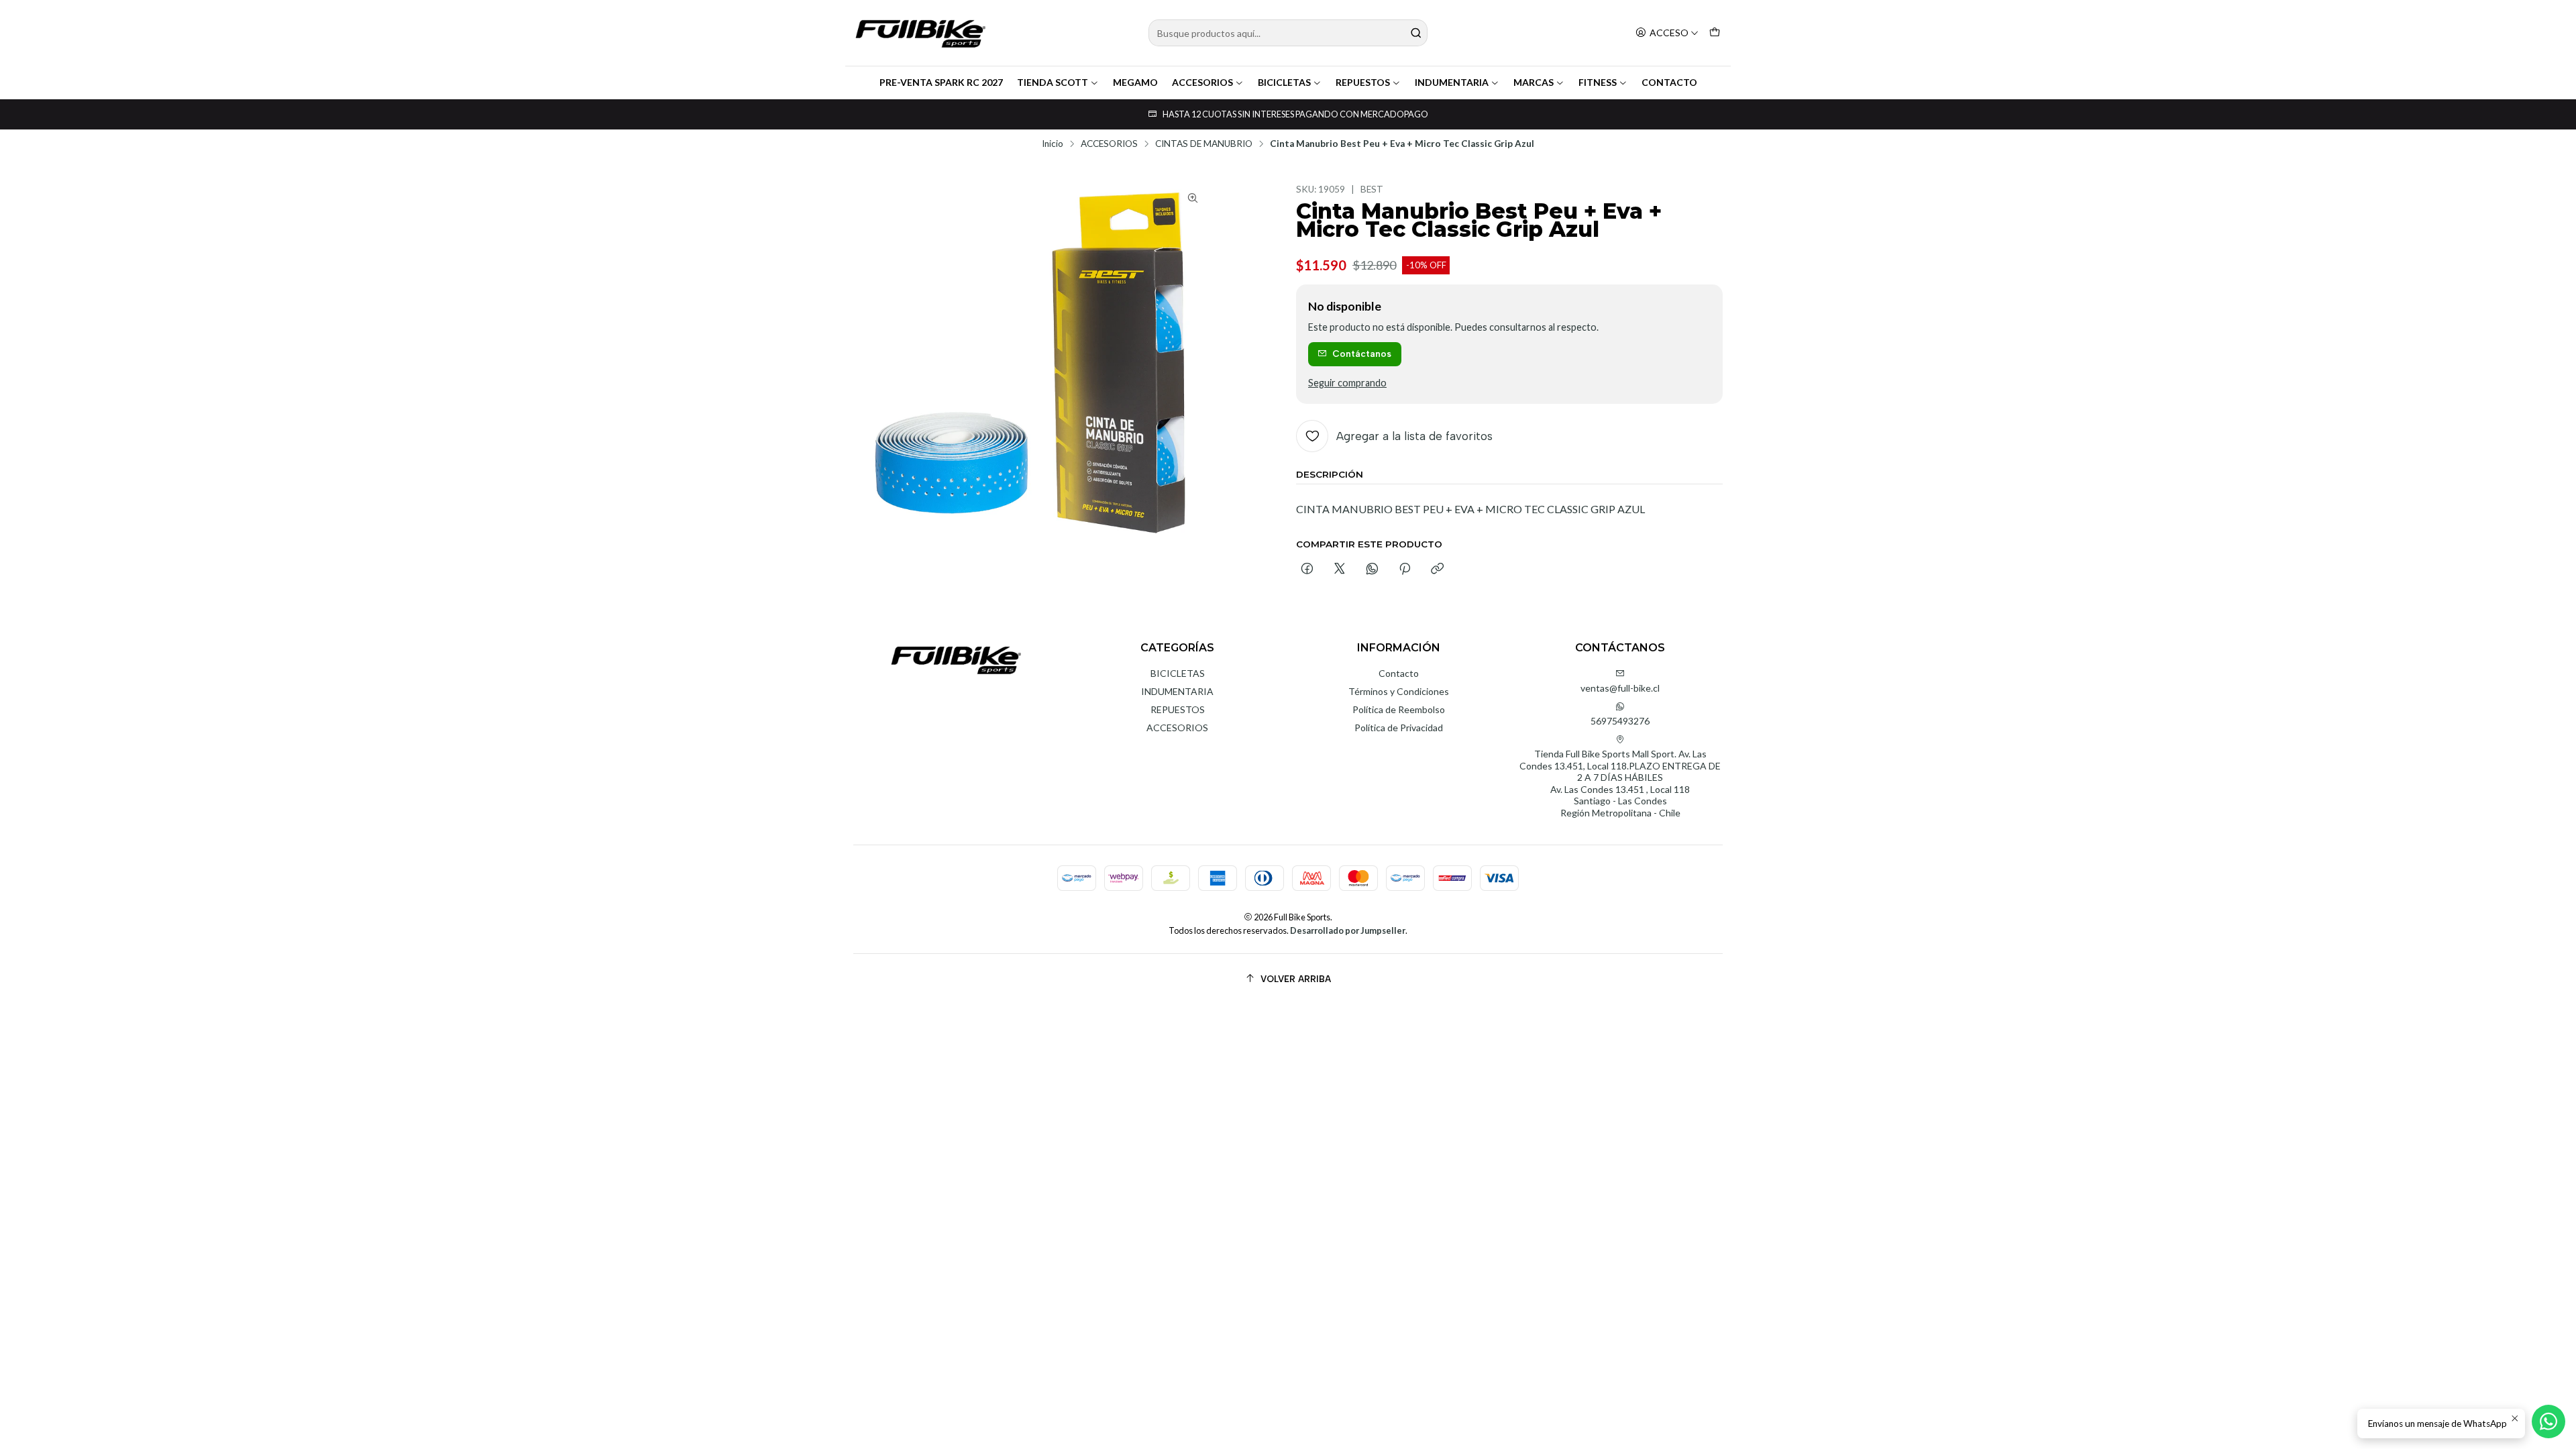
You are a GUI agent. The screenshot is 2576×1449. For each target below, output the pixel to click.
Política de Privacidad (1399, 728)
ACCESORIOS (1202, 82)
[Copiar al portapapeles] (1437, 570)
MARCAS (1534, 82)
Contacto (1399, 673)
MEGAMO (1135, 82)
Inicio (1053, 144)
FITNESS (1598, 82)
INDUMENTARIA (1452, 82)
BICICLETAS (1284, 82)
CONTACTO (1669, 82)
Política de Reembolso (1399, 709)
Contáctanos (1362, 354)
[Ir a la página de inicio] (920, 33)
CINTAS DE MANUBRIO (1204, 144)
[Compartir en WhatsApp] (1372, 570)
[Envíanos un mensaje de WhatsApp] (2548, 1421)
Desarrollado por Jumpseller (1348, 930)
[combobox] (1288, 33)
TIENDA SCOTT (1053, 82)
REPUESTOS (1363, 82)
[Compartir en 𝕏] (1340, 570)
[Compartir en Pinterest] (1405, 570)
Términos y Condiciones (1399, 691)
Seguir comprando (1347, 383)
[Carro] (1715, 33)
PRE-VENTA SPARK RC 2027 (941, 82)
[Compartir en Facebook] (1307, 570)
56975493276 (1620, 721)
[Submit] (1416, 33)
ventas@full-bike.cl (1620, 688)
